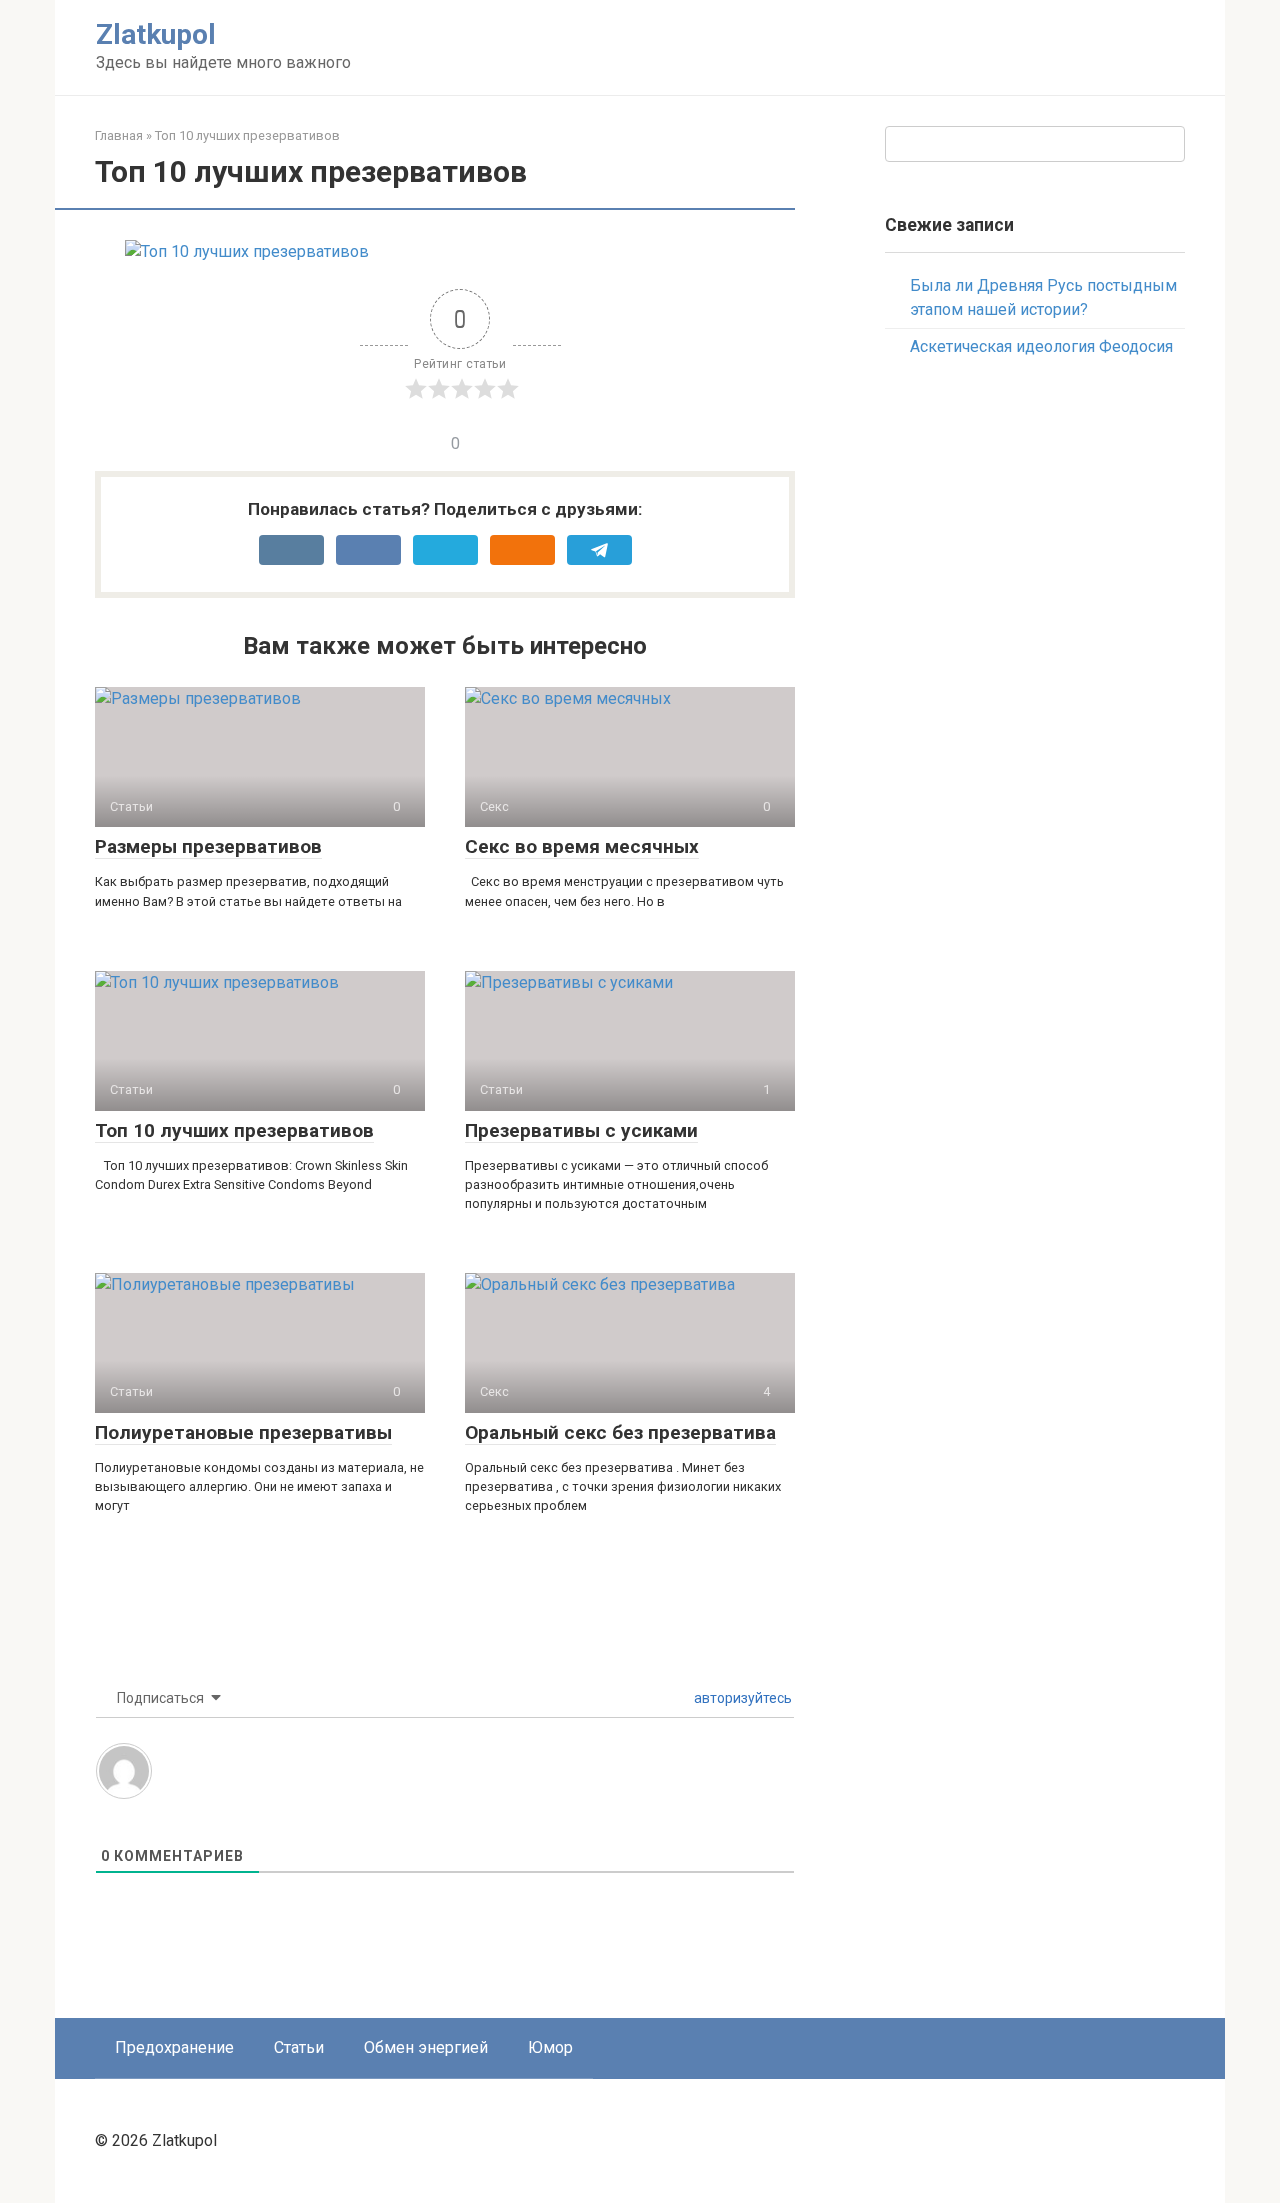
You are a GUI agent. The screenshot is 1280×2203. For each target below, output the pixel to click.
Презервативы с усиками (581, 1130)
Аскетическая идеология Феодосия (1041, 346)
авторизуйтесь (741, 1698)
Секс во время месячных (582, 846)
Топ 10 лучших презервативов (234, 1130)
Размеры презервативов (208, 846)
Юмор (550, 2047)
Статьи (299, 2047)
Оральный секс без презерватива (620, 1432)
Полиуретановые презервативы (243, 1432)
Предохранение (174, 2047)
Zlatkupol (156, 34)
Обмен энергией (426, 2047)
